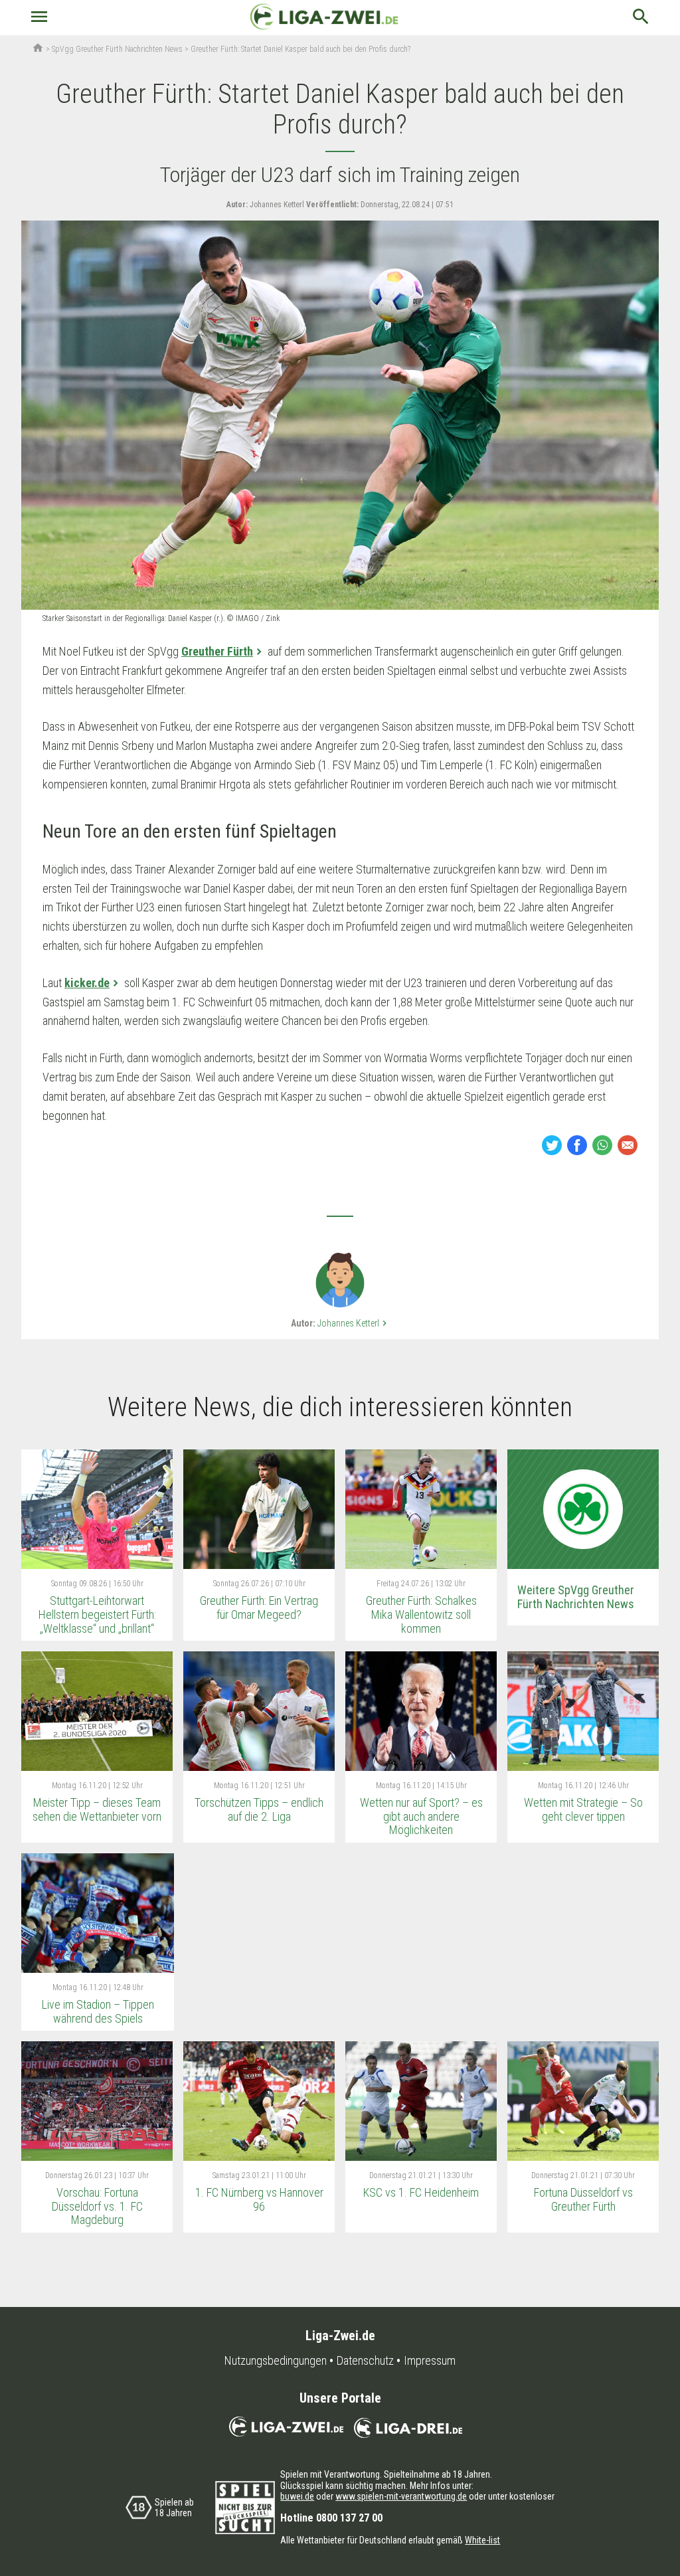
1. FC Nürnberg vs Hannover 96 (259, 2199)
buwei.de (297, 2496)
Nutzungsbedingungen (276, 2361)
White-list (482, 2540)
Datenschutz (365, 2361)
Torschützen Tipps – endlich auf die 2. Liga (259, 1809)
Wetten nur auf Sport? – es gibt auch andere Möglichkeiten (421, 1816)
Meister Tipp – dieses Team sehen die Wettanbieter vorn (97, 1809)
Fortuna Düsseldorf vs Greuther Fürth (583, 2199)
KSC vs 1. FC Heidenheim (421, 2192)
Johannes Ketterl (354, 1323)
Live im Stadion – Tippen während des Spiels (98, 2011)
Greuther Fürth (217, 651)
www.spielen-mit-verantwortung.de (401, 2496)
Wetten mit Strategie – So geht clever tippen (583, 1809)
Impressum (430, 2361)
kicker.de (87, 983)
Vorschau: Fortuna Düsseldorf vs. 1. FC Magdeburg (97, 2206)
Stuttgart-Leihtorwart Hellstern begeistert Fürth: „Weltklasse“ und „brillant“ (97, 1614)
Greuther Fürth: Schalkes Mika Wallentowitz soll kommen (421, 1614)
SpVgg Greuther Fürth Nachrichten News (117, 49)
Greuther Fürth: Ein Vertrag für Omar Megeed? (259, 1608)
